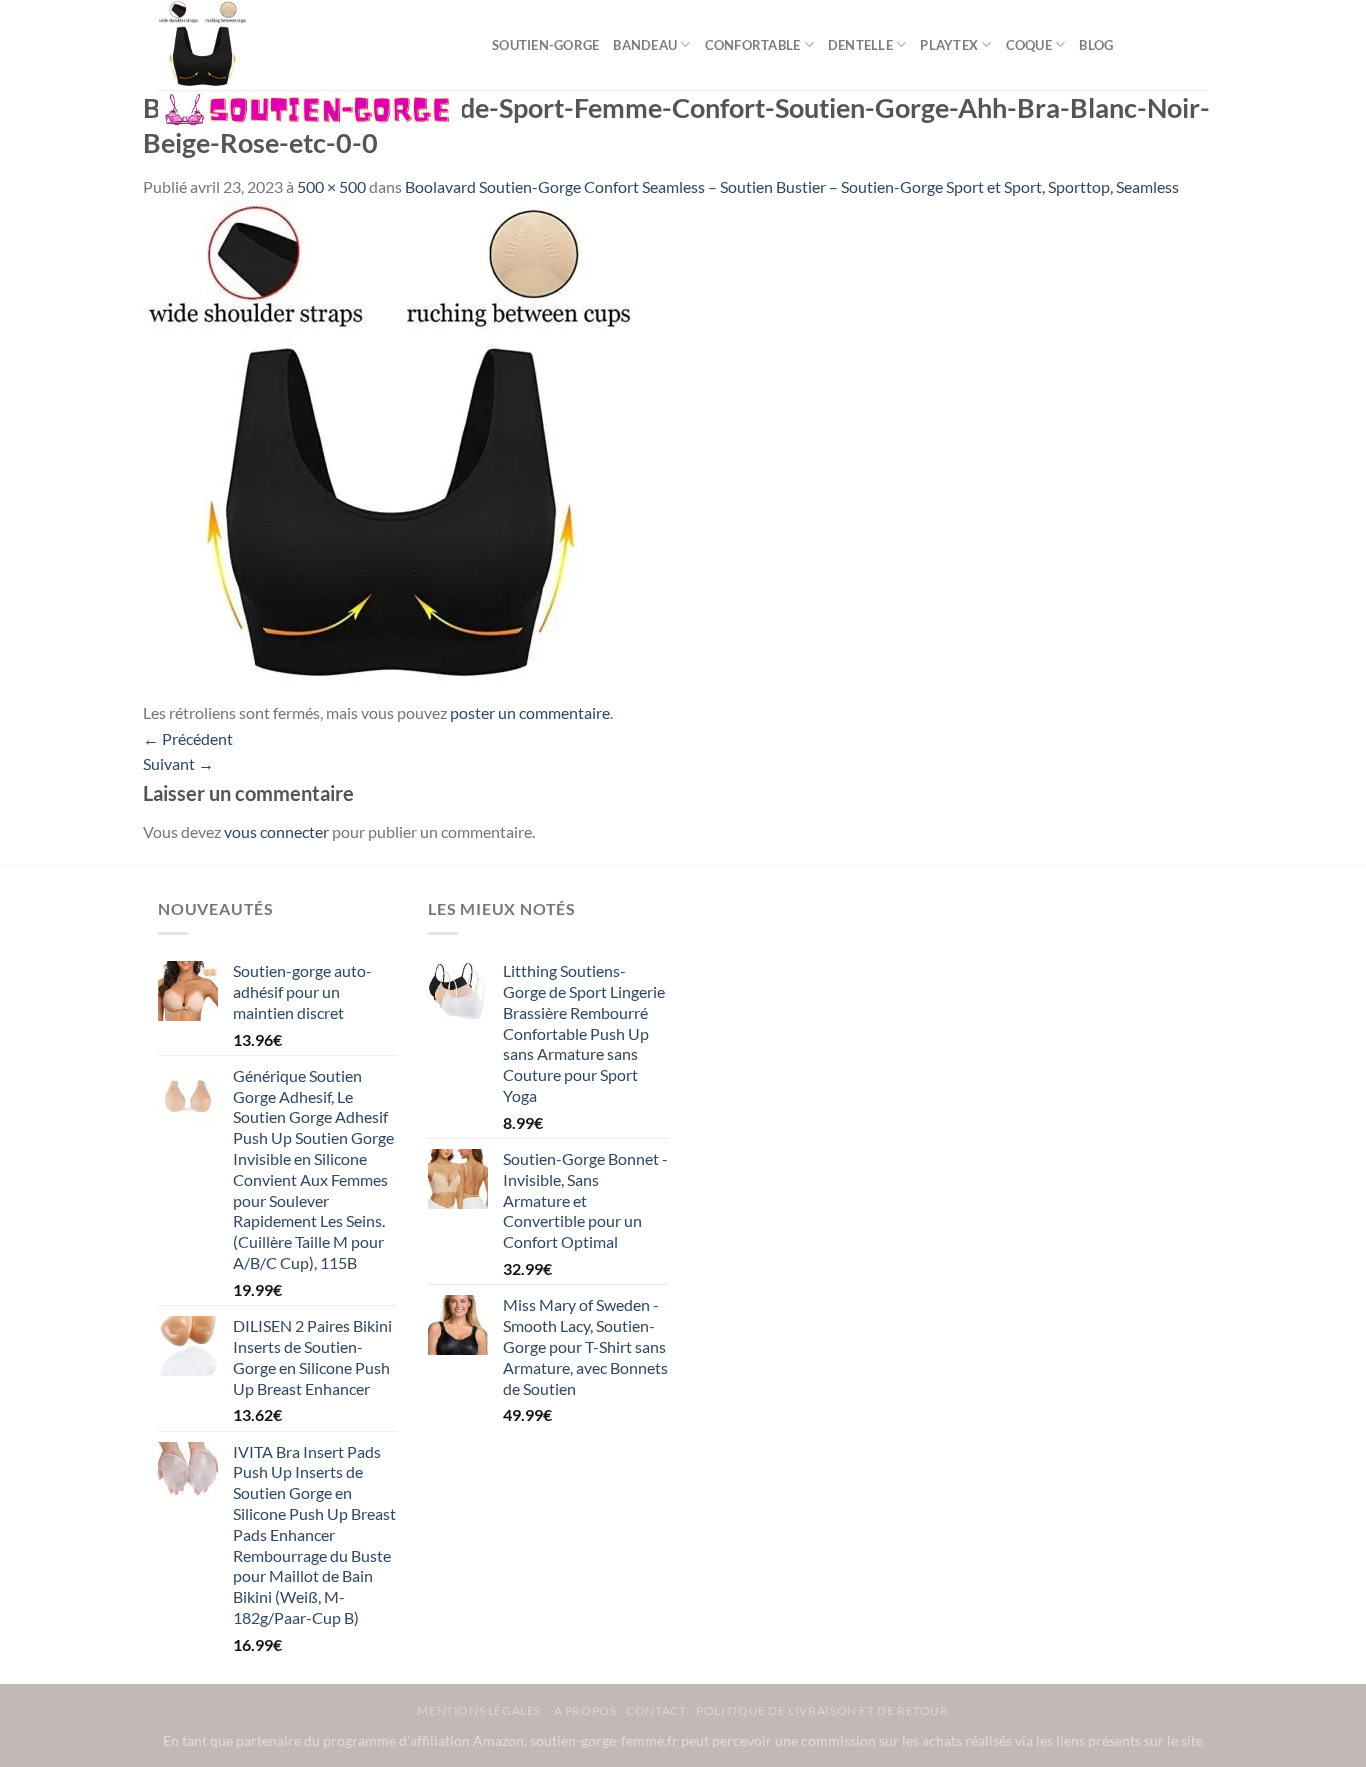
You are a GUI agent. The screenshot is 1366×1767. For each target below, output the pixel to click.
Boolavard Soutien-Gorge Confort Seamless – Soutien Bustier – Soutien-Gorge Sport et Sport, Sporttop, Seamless (792, 186)
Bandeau (645, 45)
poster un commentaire (530, 712)
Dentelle (860, 45)
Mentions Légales (480, 1710)
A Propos (585, 1710)
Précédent (188, 738)
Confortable (753, 45)
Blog (1096, 45)
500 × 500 (331, 186)
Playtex (949, 45)
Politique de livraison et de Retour (822, 1710)
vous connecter (276, 831)
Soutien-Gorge (545, 45)
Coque (1029, 45)
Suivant (178, 763)
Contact (656, 1710)
